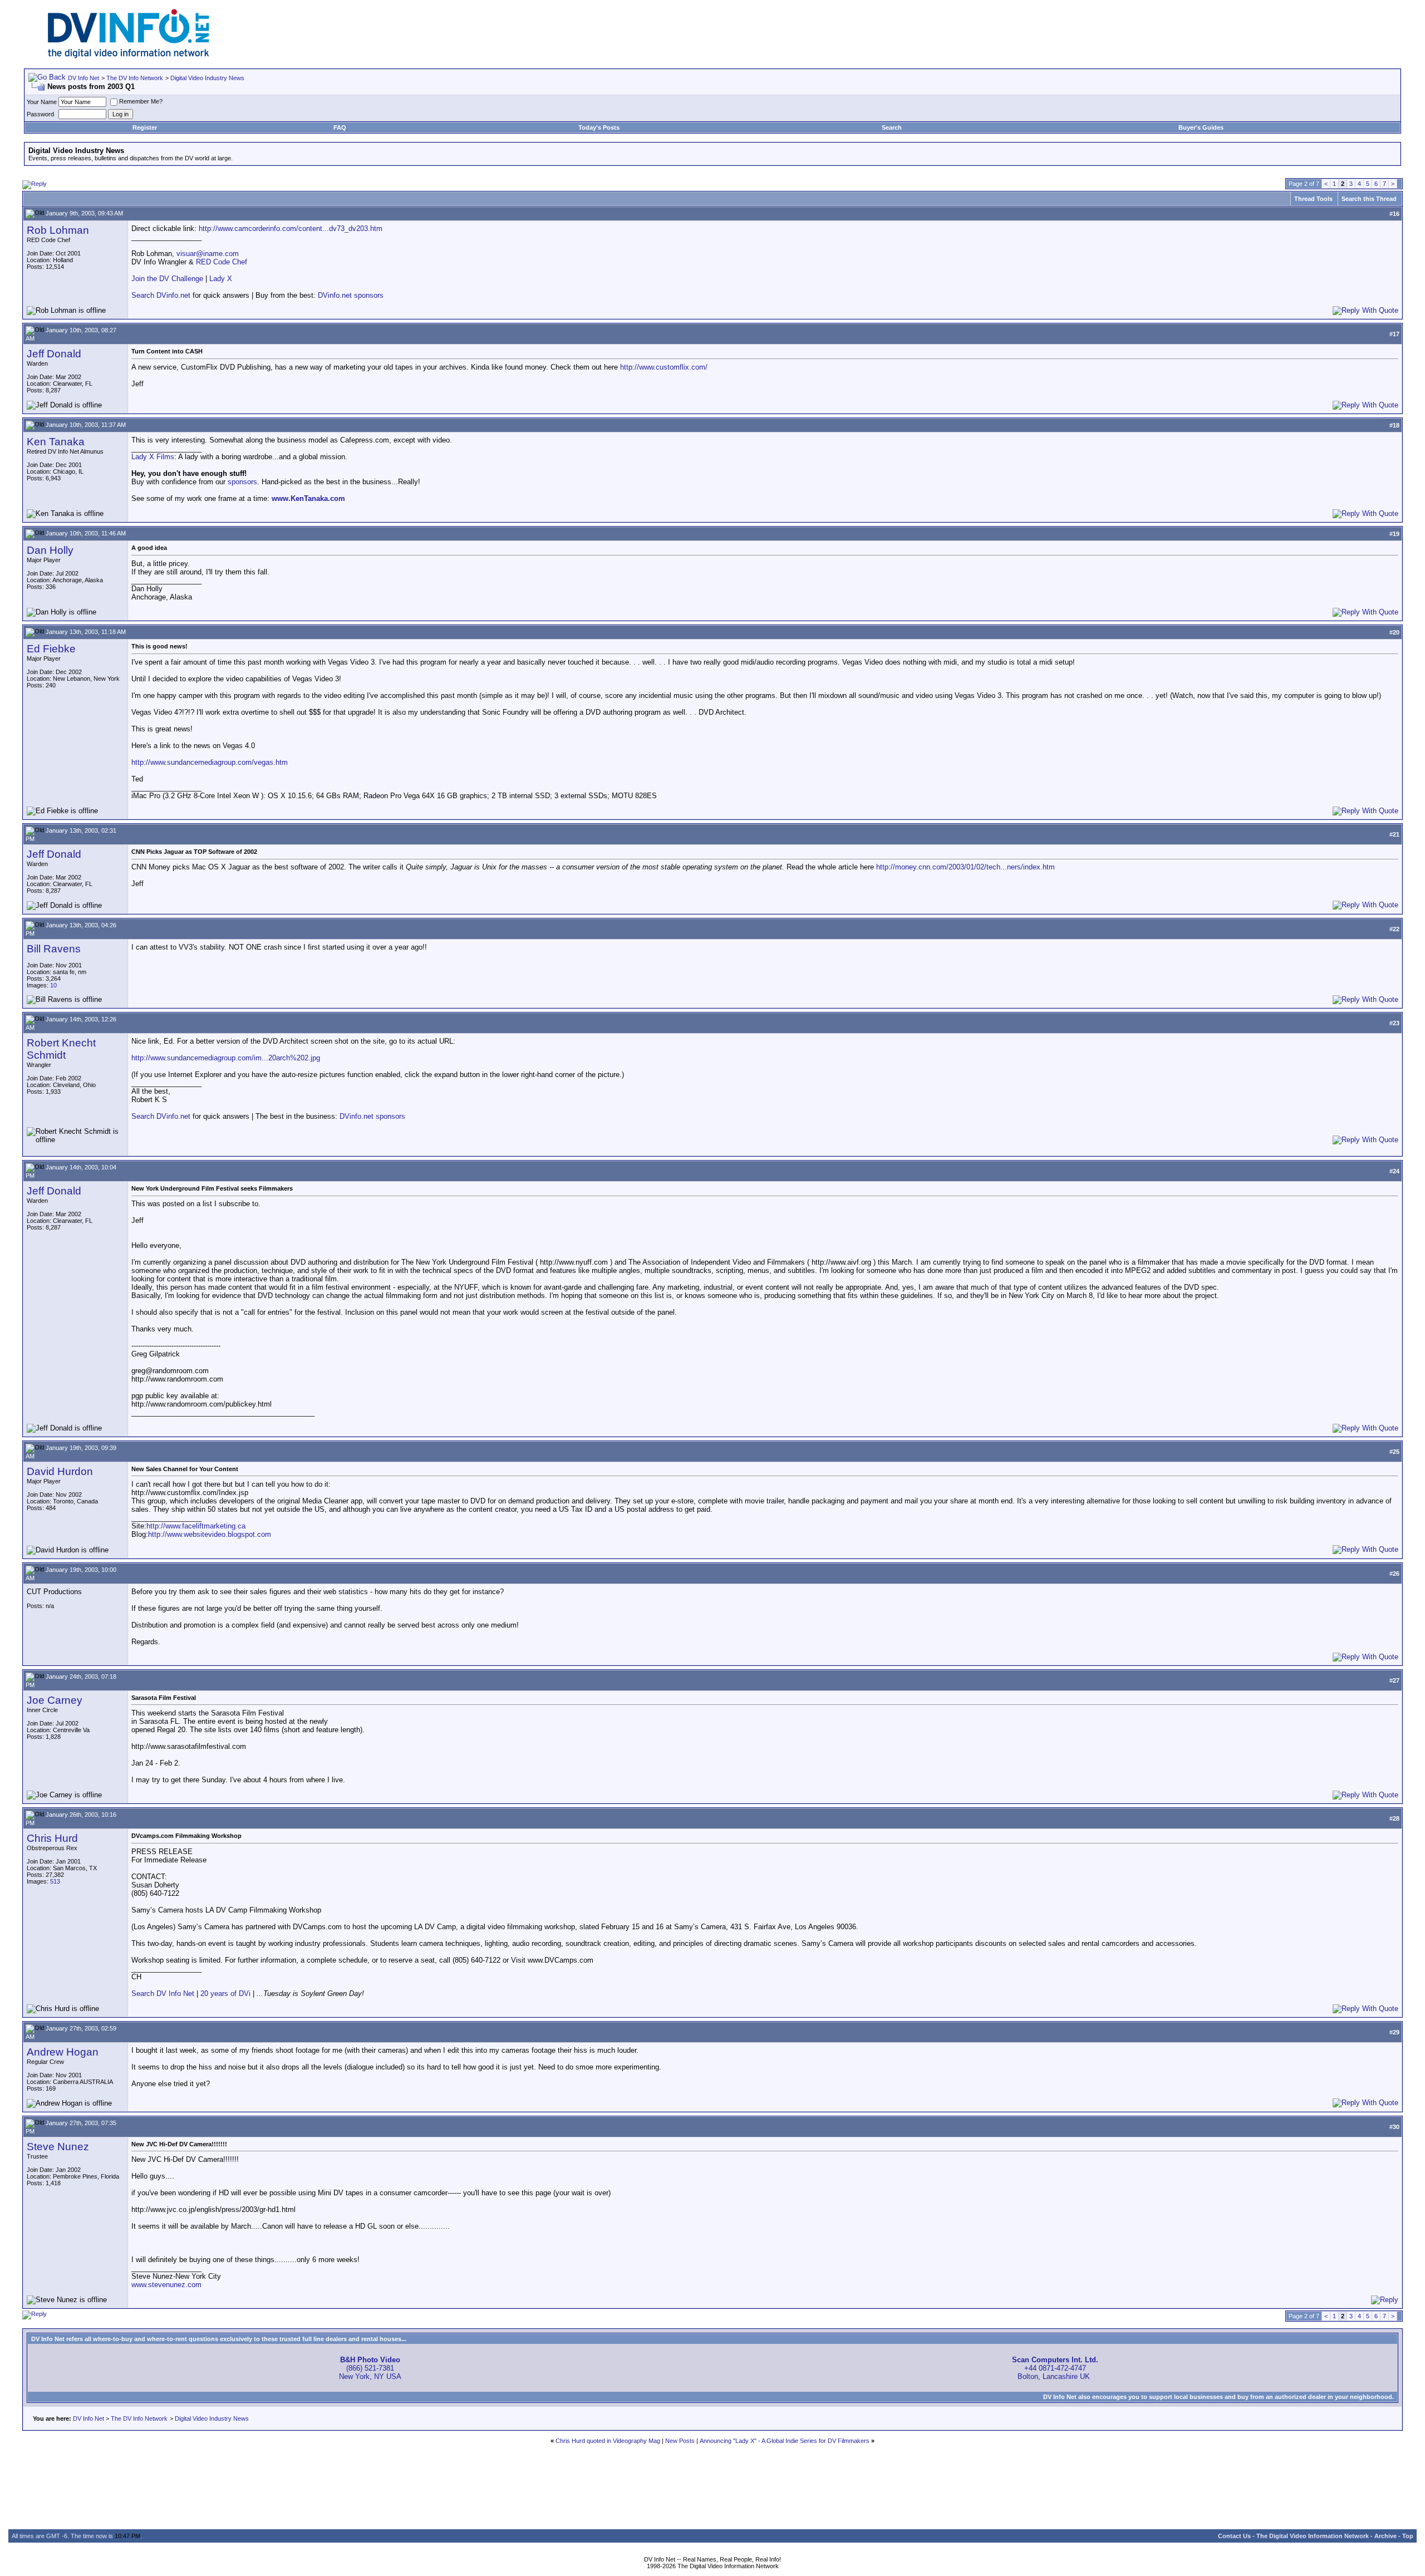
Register (145, 127)
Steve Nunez (58, 2147)
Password (40, 114)
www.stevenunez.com (166, 2285)
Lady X (221, 279)
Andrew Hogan (63, 2052)
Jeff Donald (54, 354)
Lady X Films (153, 457)
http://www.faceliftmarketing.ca (196, 1526)
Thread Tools (1313, 199)
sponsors (242, 482)
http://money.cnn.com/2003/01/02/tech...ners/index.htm (965, 867)
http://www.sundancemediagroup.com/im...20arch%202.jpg (226, 1058)
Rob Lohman (58, 230)
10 (53, 985)
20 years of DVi (227, 1994)
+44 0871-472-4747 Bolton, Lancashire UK (1055, 2368)
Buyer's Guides (1201, 127)
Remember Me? (141, 101)
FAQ (340, 127)
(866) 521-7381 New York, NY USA (370, 2368)
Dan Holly (50, 550)
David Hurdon (60, 1471)
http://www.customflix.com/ (664, 367)
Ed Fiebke (51, 649)
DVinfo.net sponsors (351, 295)
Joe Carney (55, 1700)
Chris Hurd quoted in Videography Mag (608, 2441)
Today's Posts (599, 127)
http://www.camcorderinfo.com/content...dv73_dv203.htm (291, 228)
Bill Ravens (54, 949)
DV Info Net (83, 78)
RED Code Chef (222, 262)
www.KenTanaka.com (308, 498)
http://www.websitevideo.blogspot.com (210, 1534)
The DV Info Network (135, 78)
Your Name (42, 102)
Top (1408, 2536)
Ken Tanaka (56, 442)
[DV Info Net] (129, 56)
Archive (1385, 2536)
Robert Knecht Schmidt (61, 1049)
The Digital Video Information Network (1313, 2536)
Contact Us (1234, 2536)
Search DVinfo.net (161, 295)
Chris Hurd (52, 1838)
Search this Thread (1369, 199)
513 (55, 1881)
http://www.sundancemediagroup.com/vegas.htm (210, 762)
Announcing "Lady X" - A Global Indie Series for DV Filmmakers (785, 2441)
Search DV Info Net (163, 1994)
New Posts (680, 2441)
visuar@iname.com (208, 254)
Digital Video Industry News (207, 78)
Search (892, 127)
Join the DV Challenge (167, 279)
